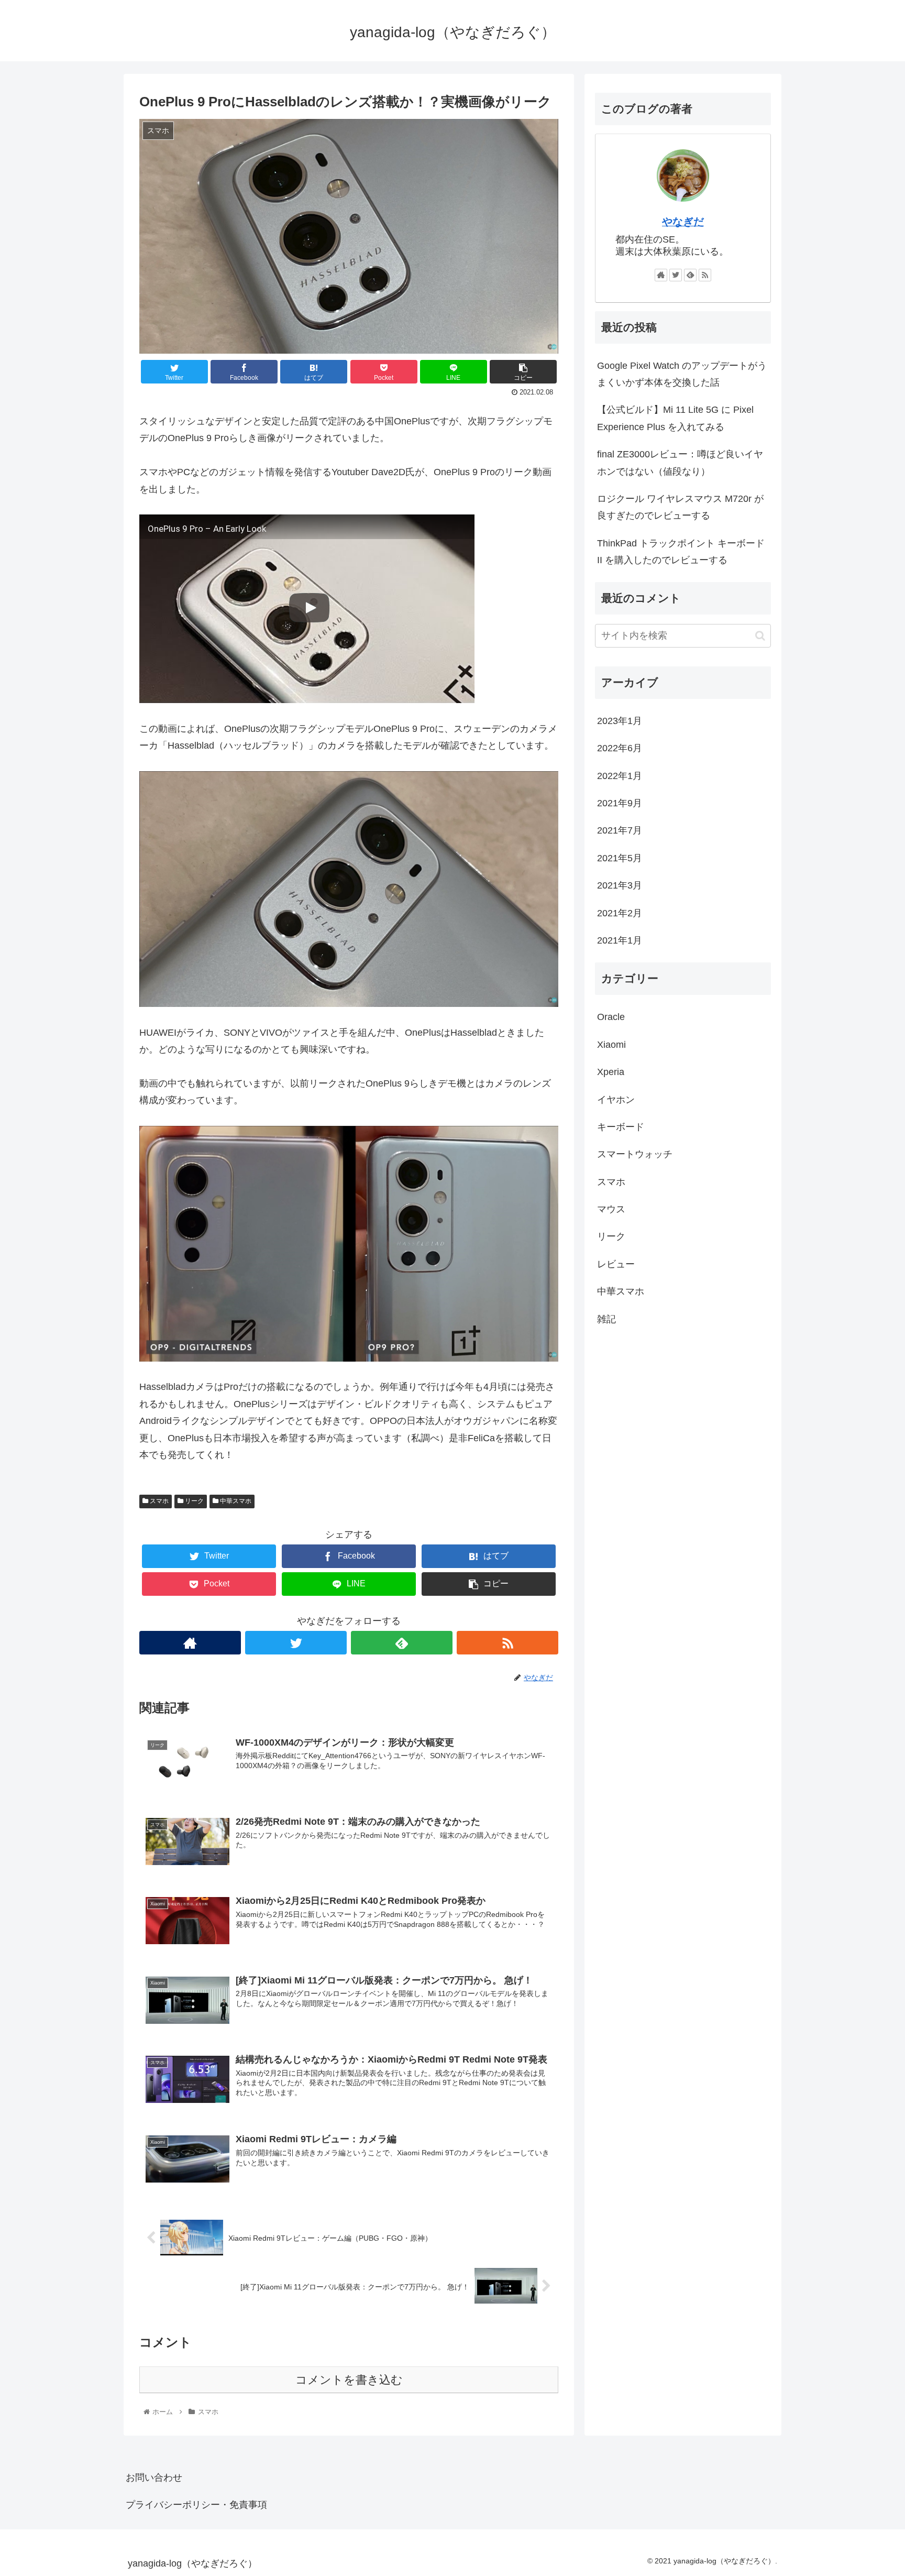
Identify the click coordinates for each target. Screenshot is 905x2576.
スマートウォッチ (635, 1155)
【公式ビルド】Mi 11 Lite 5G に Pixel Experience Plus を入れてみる (675, 418)
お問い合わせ (154, 2478)
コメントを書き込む (349, 2380)
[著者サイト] (190, 1643)
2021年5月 (620, 858)
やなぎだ (683, 222)
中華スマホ (235, 1501)
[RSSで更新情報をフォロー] (507, 1643)
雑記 (606, 1319)
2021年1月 (620, 940)
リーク (194, 1501)
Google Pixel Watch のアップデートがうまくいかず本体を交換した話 (682, 374)
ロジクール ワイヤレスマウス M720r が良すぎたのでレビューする (680, 507)
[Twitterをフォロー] (296, 1643)
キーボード (621, 1127)
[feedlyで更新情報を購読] (402, 1643)
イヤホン (616, 1100)
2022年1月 (620, 776)
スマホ (158, 1501)
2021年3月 (620, 886)
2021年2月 (620, 913)
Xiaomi (611, 1045)
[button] (760, 636)
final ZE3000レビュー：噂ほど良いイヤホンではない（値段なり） (680, 463)
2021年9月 (620, 803)
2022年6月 (620, 749)
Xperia (611, 1072)
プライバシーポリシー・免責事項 (196, 2505)
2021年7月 (620, 831)
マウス (611, 1209)
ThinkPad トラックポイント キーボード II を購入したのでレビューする (681, 552)
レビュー (616, 1264)
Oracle (611, 1017)
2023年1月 (620, 721)
